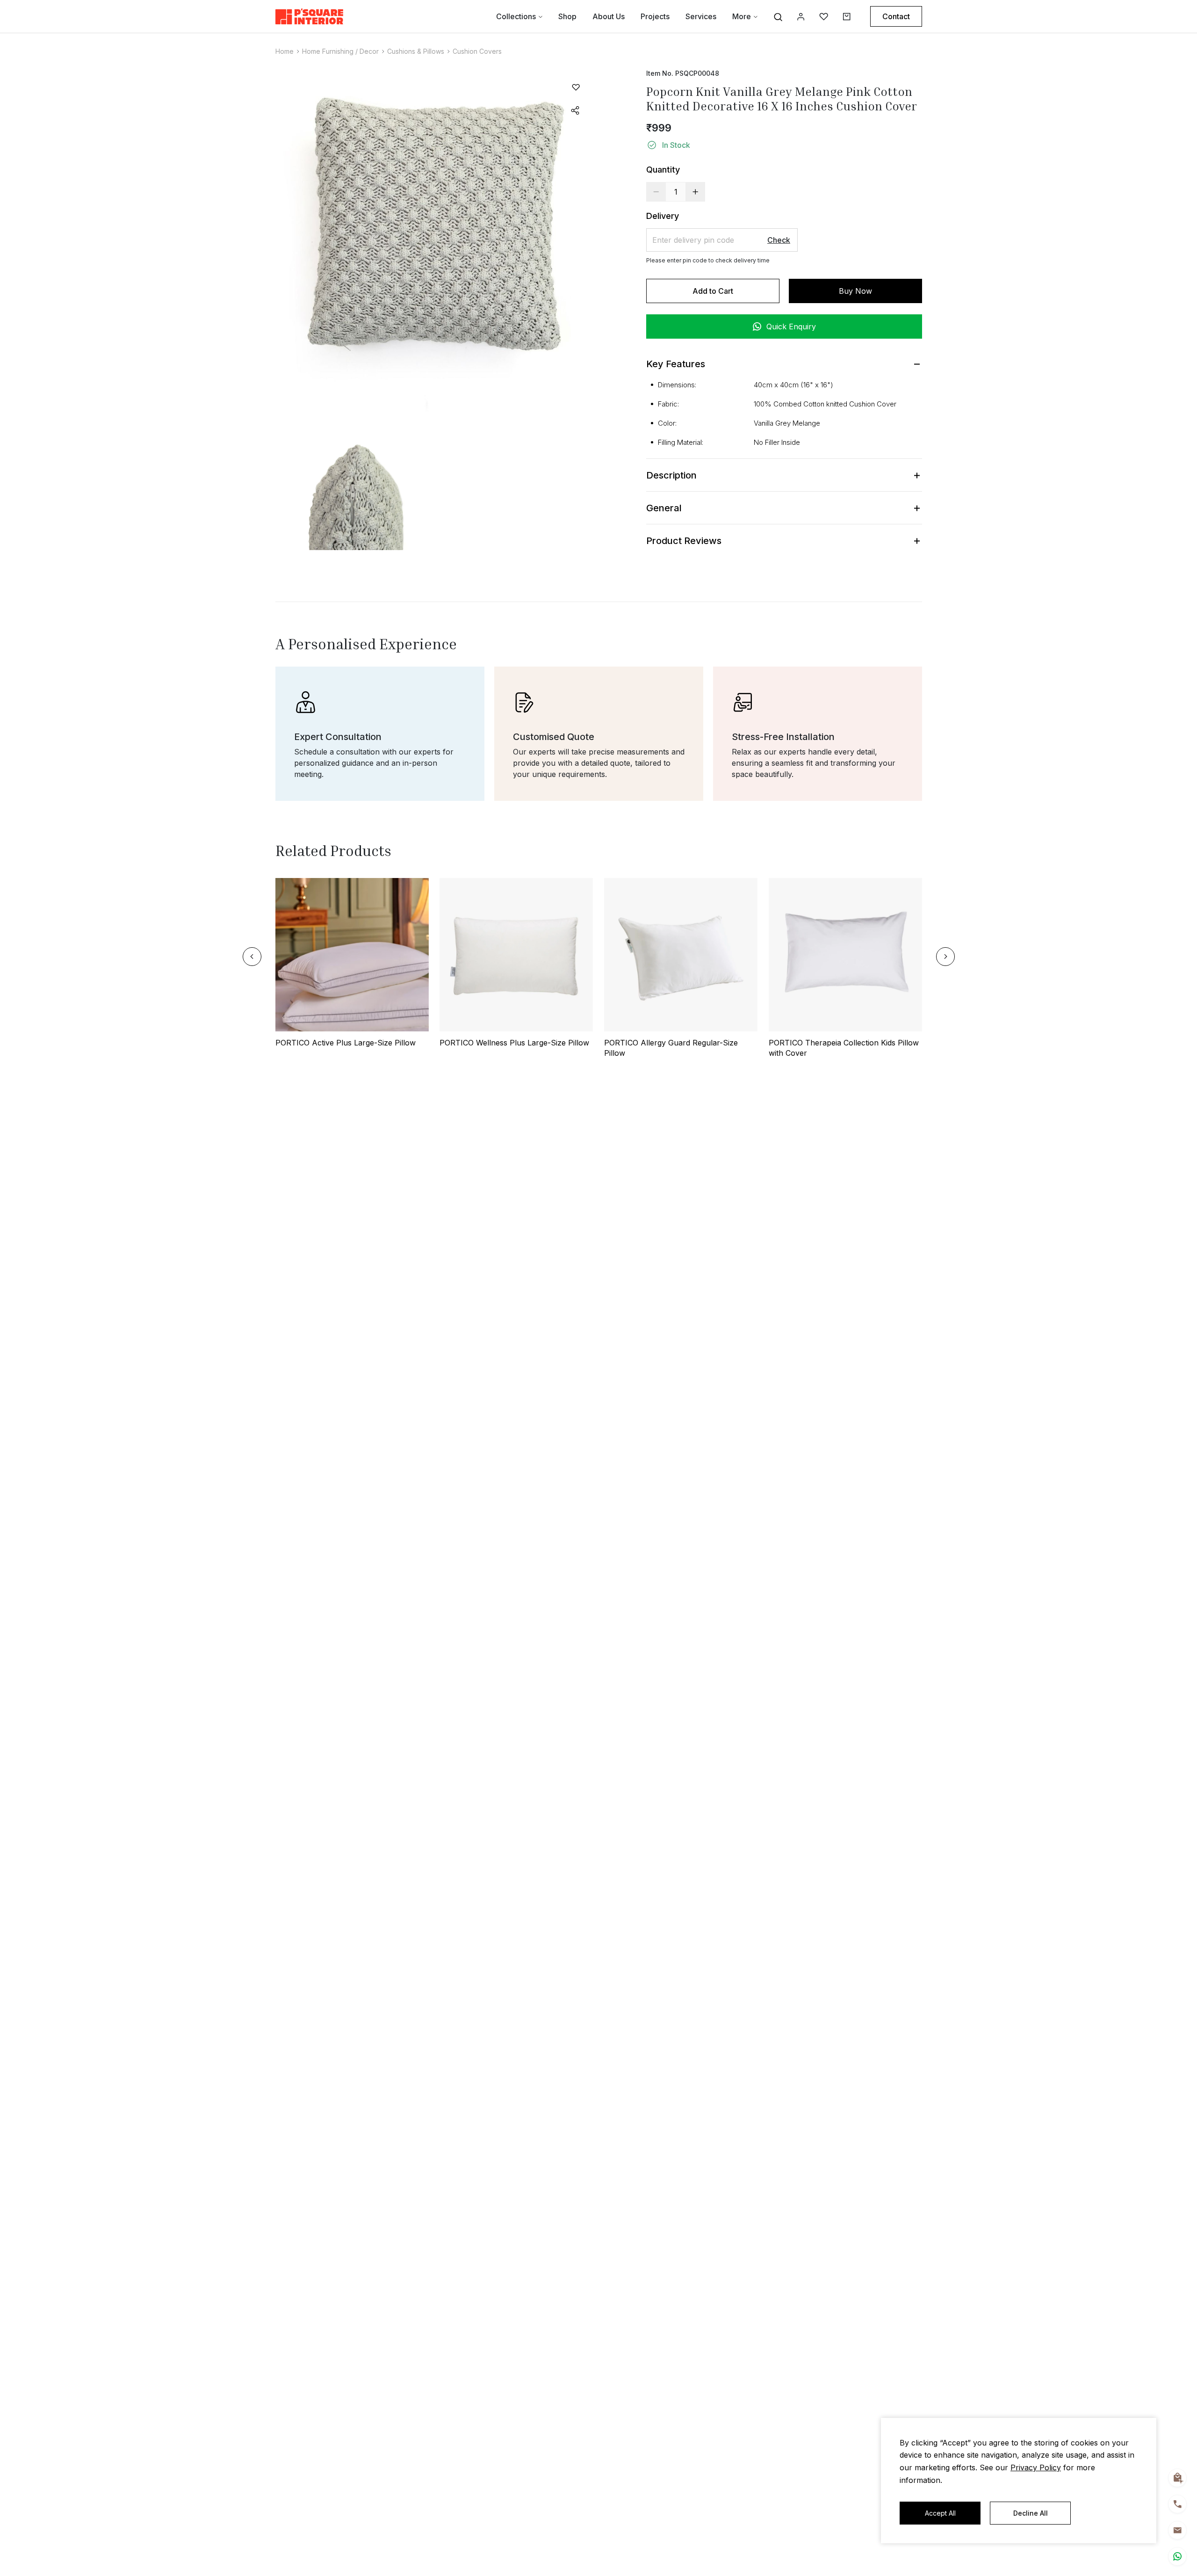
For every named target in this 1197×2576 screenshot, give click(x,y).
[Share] (576, 110)
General (664, 508)
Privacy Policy (1036, 2467)
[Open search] (778, 17)
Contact (896, 16)
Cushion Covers (477, 51)
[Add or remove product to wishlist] (576, 87)
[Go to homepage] (309, 16)
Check (779, 240)
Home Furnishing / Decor (340, 51)
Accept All (940, 2513)
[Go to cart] (847, 17)
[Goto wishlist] (824, 17)
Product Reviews (684, 541)
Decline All (1031, 2513)
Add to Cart (713, 291)
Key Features (676, 364)
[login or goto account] (801, 17)
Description (671, 475)
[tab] (784, 452)
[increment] (695, 192)
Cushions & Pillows (416, 51)
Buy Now (855, 291)
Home (285, 51)
